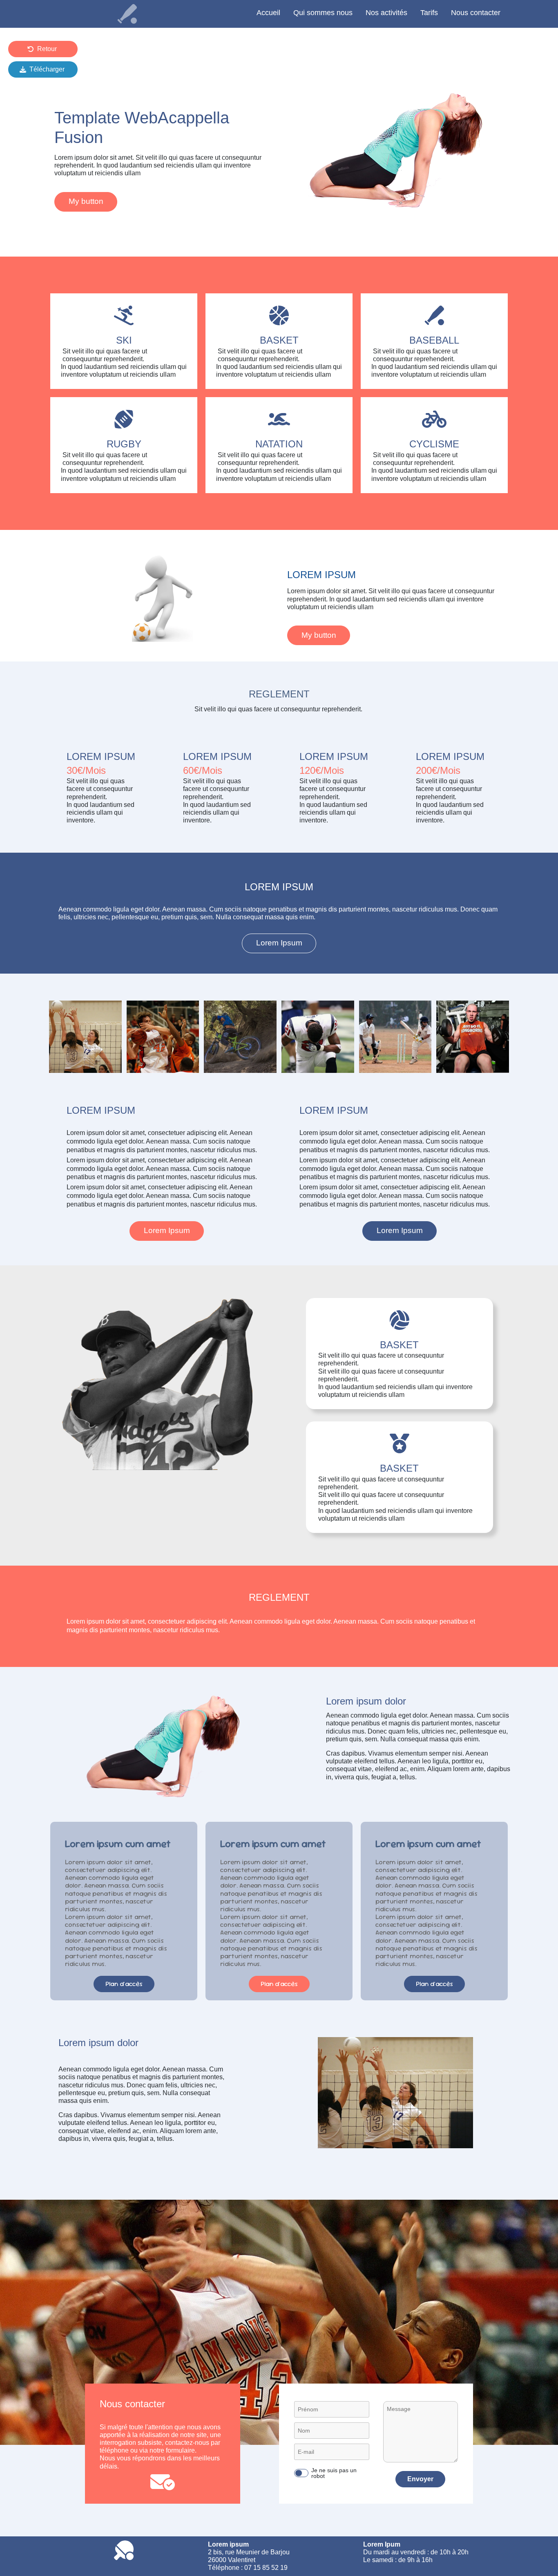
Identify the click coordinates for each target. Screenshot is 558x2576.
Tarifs (429, 13)
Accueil (268, 13)
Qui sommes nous (323, 13)
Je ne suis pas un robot (334, 2473)
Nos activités (386, 13)
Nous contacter (476, 13)
